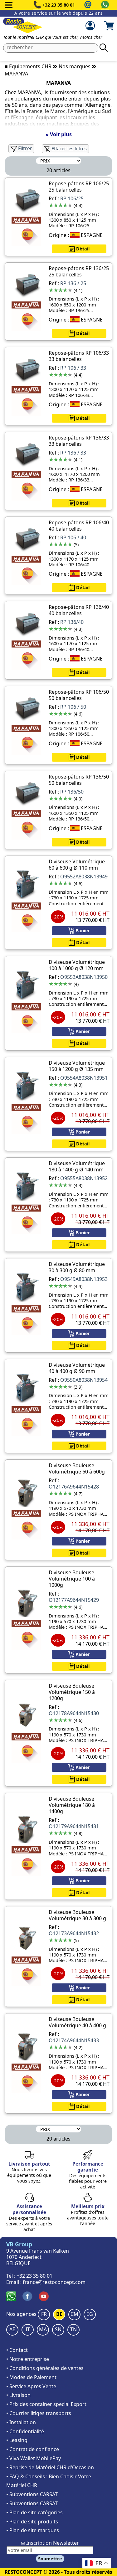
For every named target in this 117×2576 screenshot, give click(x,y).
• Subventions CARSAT (32, 2494)
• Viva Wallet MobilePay (34, 2458)
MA (43, 2329)
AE (12, 2329)
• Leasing (17, 2440)
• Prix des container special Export (46, 2404)
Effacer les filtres (68, 149)
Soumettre (50, 2559)
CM (74, 2314)
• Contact (17, 2350)
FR (44, 2314)
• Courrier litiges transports (39, 2413)
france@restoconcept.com (54, 2282)
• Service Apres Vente (31, 2386)
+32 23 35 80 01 (59, 5)
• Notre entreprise (28, 2359)
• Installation (21, 2422)
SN (58, 2329)
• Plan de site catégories (34, 2512)
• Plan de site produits (32, 2522)
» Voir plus (59, 134)
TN (73, 2329)
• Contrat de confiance (33, 2449)
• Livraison (18, 2395)
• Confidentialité (25, 2431)
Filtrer (24, 148)
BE (59, 2314)
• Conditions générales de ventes (45, 2368)
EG (90, 2314)
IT (28, 2329)
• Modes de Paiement (31, 2377)
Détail (82, 249)
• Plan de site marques (33, 2530)
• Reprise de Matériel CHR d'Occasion (50, 2467)
